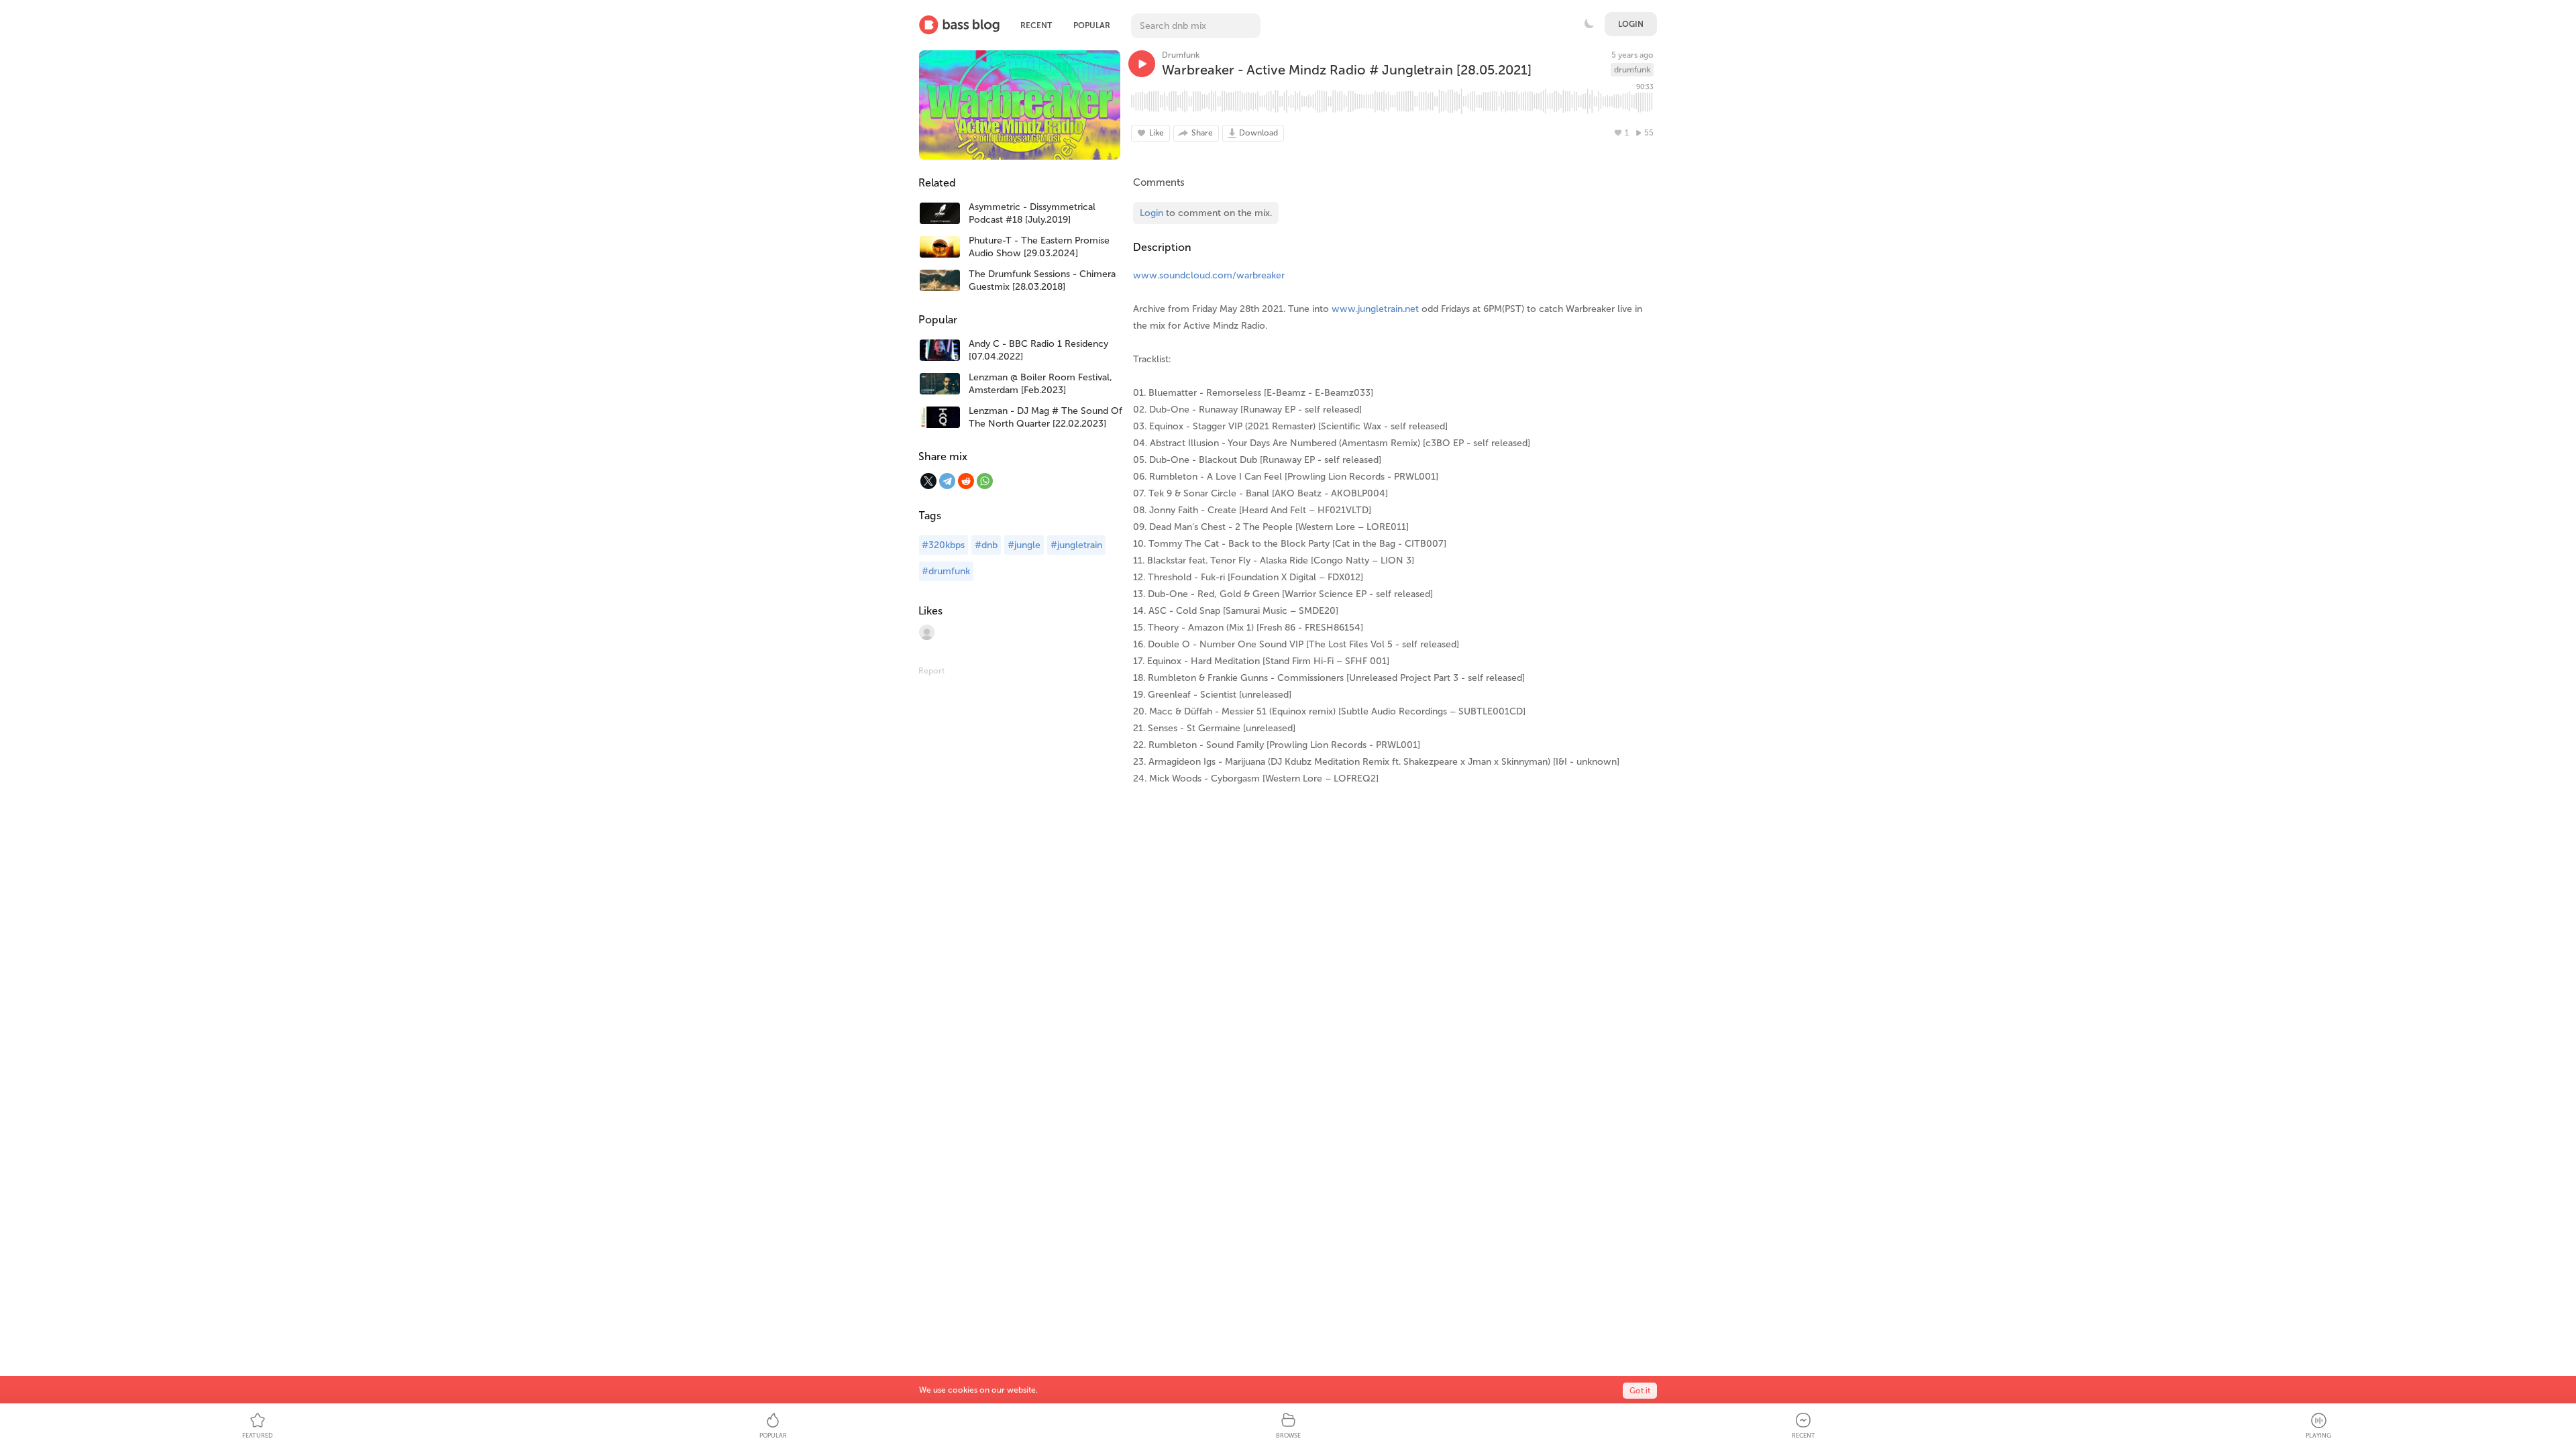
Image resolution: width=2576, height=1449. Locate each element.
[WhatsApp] (985, 481)
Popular (1092, 25)
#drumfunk (946, 571)
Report (931, 671)
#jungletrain (1076, 545)
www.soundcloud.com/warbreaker (1209, 275)
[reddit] (966, 481)
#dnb (986, 545)
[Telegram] (947, 481)
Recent (1036, 25)
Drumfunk (1181, 55)
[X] (928, 481)
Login (1631, 24)
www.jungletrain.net (1375, 309)
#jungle (1024, 545)
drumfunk (1632, 70)
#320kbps (943, 545)
